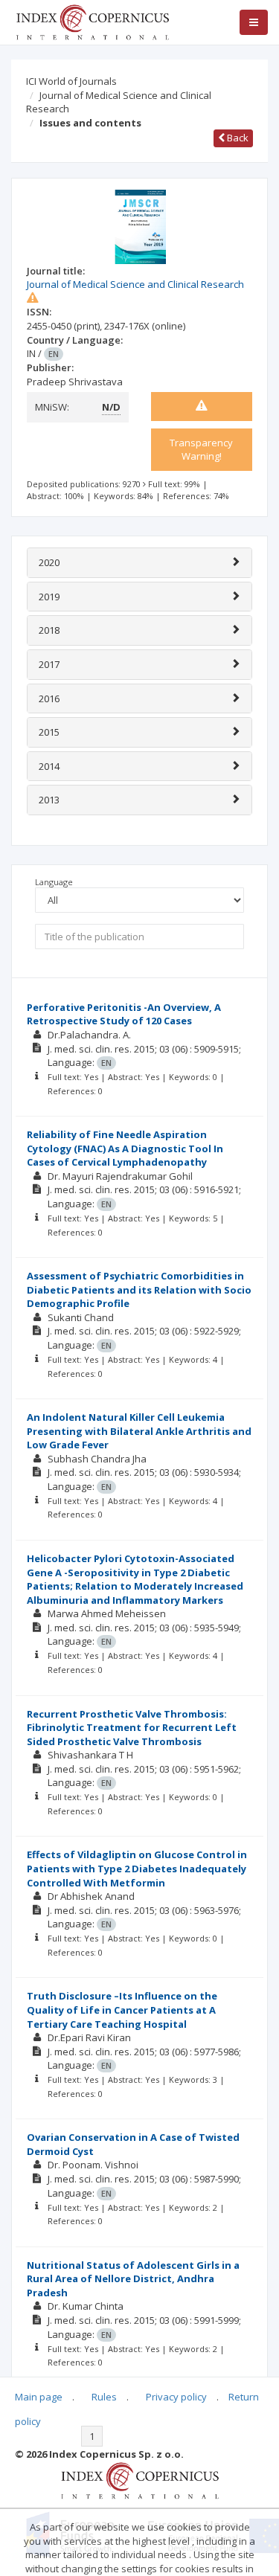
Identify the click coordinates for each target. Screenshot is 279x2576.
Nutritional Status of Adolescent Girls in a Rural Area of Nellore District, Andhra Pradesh (133, 2279)
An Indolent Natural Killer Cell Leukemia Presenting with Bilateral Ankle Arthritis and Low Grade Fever (139, 1431)
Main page (39, 2397)
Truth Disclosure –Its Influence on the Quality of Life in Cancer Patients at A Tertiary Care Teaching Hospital (122, 2010)
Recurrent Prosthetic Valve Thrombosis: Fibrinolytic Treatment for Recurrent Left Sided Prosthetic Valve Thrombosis (132, 1728)
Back (237, 138)
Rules (104, 2397)
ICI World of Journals (71, 81)
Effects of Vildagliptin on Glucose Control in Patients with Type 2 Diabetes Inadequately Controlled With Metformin (137, 1868)
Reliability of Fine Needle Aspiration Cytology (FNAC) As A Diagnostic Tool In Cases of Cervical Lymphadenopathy (125, 1148)
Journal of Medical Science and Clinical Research (119, 102)
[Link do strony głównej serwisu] (92, 21)
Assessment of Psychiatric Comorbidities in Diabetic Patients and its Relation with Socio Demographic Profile (139, 1289)
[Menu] (254, 22)
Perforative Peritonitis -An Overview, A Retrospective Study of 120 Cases (124, 1014)
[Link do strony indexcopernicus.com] (139, 2479)
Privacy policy (176, 2397)
